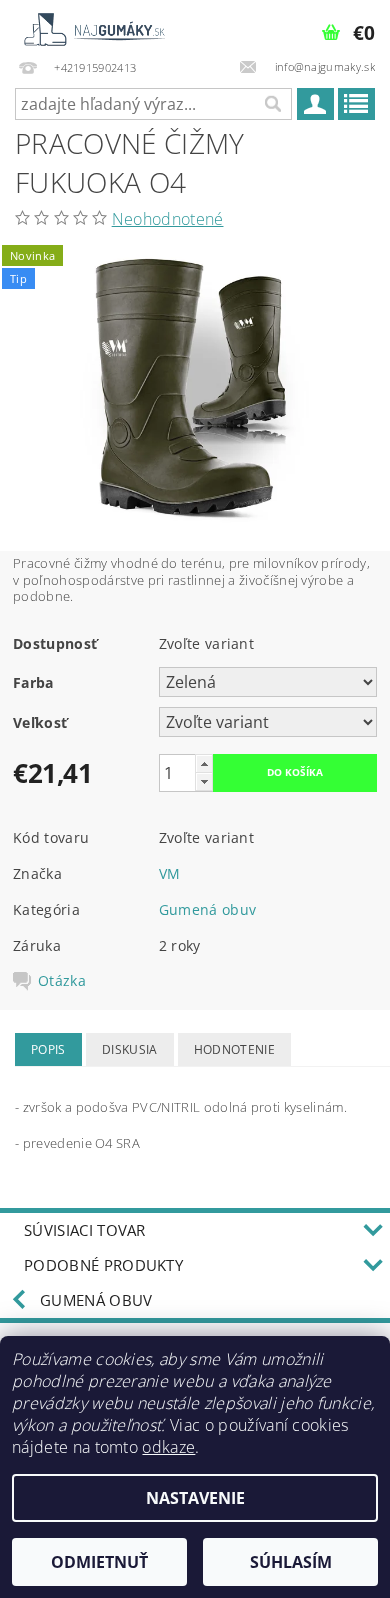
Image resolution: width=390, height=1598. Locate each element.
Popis (48, 1049)
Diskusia (130, 1049)
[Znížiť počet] (204, 781)
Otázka (62, 981)
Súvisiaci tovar (85, 1230)
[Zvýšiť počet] (204, 763)
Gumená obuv (208, 909)
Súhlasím (291, 1562)
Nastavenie (195, 1498)
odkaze (168, 1447)
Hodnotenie (234, 1049)
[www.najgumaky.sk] (93, 26)
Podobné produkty (103, 1265)
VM (170, 873)
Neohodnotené (168, 219)
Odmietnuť (99, 1562)
